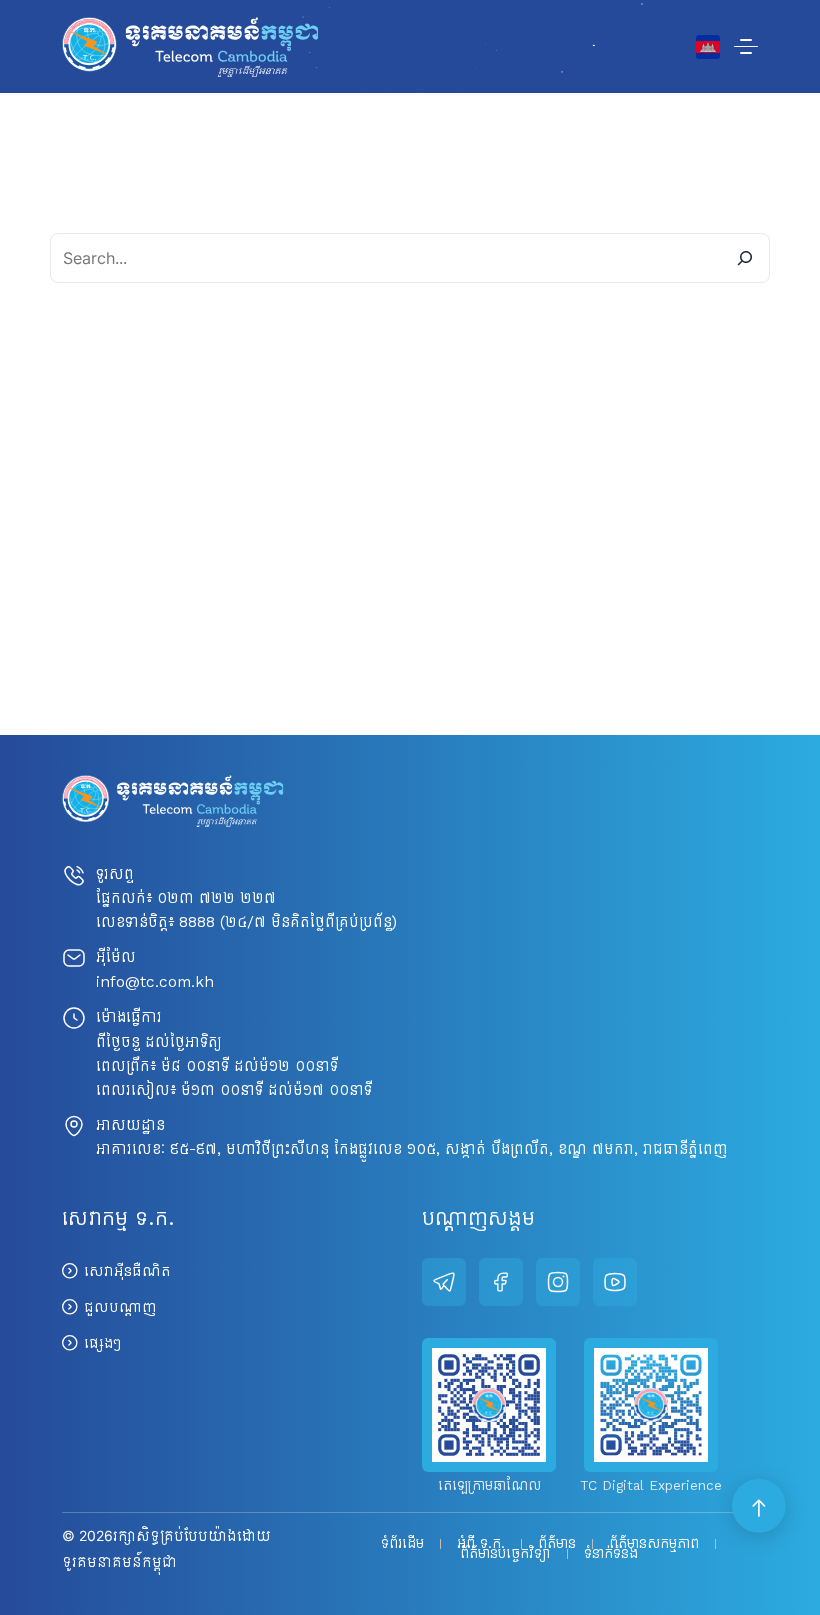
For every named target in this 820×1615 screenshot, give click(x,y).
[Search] (745, 258)
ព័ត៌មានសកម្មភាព (654, 1544)
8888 (197, 921)
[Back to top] (760, 1507)
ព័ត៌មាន (557, 1544)
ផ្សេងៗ (102, 1343)
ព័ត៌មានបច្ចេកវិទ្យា (505, 1554)
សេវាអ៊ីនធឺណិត (127, 1271)
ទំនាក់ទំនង (611, 1554)
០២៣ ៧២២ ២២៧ (216, 897)
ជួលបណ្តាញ (120, 1307)
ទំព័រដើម (402, 1544)
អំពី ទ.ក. (481, 1544)
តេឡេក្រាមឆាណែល (489, 1485)
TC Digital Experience (651, 1485)
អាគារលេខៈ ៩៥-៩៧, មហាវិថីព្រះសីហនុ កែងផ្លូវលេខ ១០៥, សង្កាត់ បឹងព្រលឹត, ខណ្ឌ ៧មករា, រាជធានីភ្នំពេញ (412, 1148)
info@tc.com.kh (155, 981)
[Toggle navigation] (746, 47)
